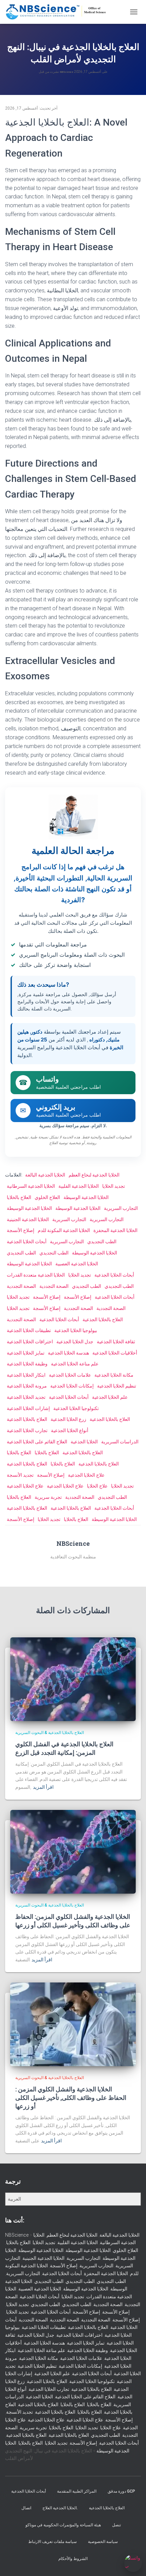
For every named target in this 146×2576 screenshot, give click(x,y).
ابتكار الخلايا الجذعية (26, 1375)
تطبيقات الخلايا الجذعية (29, 1330)
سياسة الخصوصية (103, 2542)
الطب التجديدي (102, 1242)
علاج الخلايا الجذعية (86, 1475)
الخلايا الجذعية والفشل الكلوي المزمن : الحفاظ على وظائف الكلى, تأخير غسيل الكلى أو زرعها (71, 2097)
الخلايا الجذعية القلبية (79, 1186)
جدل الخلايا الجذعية (75, 1342)
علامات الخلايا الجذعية (70, 1375)
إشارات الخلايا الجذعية (28, 1408)
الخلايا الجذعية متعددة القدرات (36, 1275)
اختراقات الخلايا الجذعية (30, 1342)
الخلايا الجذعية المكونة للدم (64, 1230)
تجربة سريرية (48, 1497)
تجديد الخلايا (114, 1186)
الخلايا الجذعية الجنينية (28, 1219)
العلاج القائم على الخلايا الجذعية (37, 1442)
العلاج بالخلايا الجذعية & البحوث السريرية (50, 1733)
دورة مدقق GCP (121, 2491)
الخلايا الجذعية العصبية (77, 1264)
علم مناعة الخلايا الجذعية (75, 1364)
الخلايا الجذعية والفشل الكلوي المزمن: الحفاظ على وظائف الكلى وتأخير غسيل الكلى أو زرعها (73, 1921)
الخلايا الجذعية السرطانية (31, 1186)
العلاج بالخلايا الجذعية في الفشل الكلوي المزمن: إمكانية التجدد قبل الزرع (64, 1748)
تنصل (116, 2525)
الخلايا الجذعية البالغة (45, 1175)
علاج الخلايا (97, 1486)
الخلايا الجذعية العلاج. (60, 2508)
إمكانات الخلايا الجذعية (72, 1386)
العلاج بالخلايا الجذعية (103, 1319)
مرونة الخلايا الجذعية (27, 1386)
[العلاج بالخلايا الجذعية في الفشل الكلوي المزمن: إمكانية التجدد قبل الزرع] (73, 1679)
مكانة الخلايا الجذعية (114, 1375)
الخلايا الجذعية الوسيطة (86, 1197)
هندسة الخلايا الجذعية (68, 1353)
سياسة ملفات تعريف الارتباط (52, 2542)
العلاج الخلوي (47, 1197)
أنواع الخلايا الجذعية (70, 1430)
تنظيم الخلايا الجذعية (117, 1386)
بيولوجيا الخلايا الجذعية (76, 1330)
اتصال (26, 2508)
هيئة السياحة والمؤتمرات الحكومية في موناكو (63, 2525)
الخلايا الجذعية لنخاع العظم (94, 1175)
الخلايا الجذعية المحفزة (115, 1230)
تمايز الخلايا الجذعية (26, 1353)
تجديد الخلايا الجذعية (26, 1397)
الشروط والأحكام (73, 2559)
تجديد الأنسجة (20, 1475)
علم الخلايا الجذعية (110, 1397)
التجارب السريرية (121, 1208)
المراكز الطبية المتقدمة (77, 2491)
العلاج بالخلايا (19, 1197)
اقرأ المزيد (43, 1787)
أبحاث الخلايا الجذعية (27, 1242)
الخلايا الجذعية (84, 1442)
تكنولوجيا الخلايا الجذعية (76, 1408)
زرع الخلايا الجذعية (68, 1419)
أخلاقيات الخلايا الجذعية (115, 1353)
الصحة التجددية (21, 1286)
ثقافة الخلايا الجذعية (116, 1342)
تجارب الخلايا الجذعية (27, 1430)
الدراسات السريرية (120, 1442)
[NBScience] (59, 12)
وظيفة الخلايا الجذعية (27, 1364)
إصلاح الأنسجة (21, 1230)
